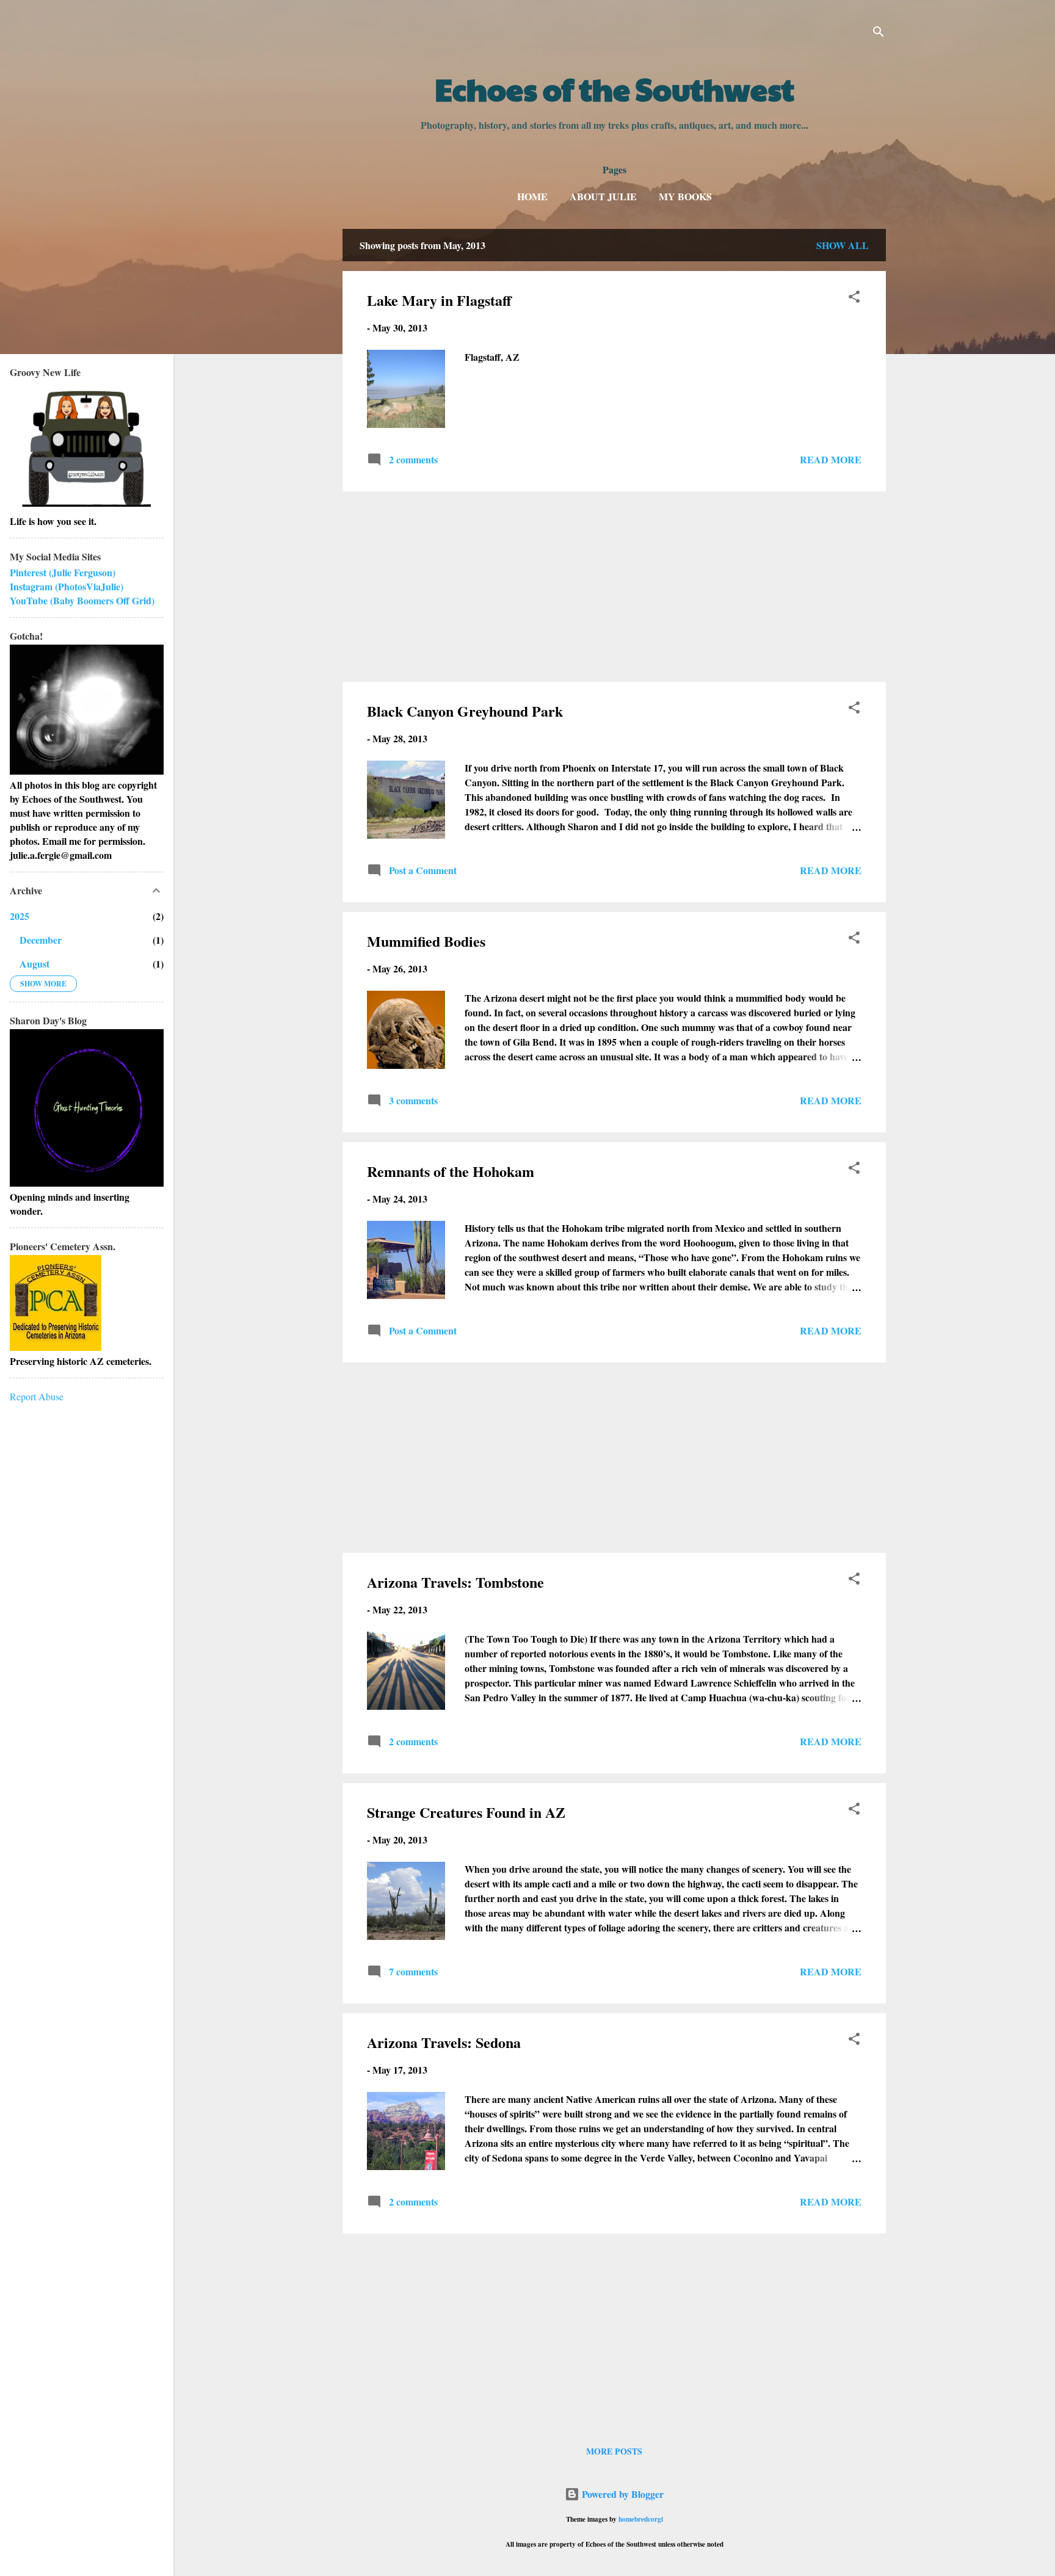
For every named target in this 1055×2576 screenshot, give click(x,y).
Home (532, 196)
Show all (843, 245)
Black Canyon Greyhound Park (465, 711)
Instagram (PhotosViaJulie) (67, 586)
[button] (854, 298)
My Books (685, 196)
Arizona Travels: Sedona (444, 2042)
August (34, 964)
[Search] (879, 33)
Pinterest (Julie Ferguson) (63, 572)
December (41, 940)
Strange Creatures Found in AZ (466, 1812)
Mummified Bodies (426, 941)
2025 (20, 916)
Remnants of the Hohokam (451, 1171)
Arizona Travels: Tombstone (455, 1582)
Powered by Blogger (622, 2494)
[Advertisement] (614, 587)
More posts (614, 2451)
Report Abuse (37, 1396)
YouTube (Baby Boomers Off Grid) (82, 600)
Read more (831, 459)
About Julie (603, 196)
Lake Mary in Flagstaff (439, 300)
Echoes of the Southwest (615, 89)
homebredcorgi (641, 2519)
